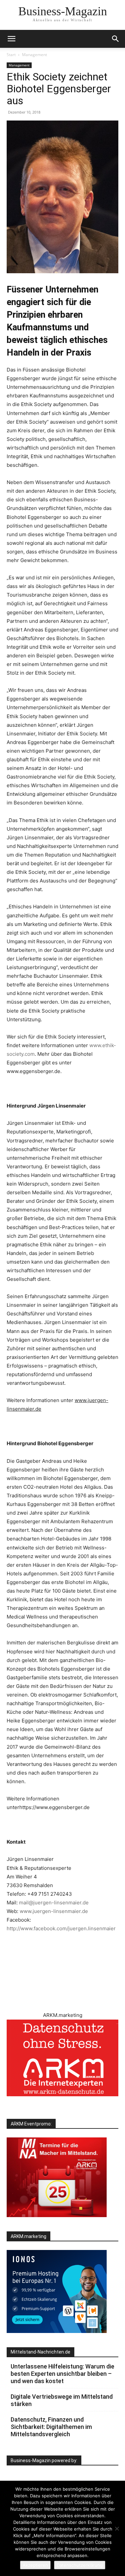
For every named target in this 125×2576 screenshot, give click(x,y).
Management (34, 55)
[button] (116, 39)
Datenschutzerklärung (80, 2565)
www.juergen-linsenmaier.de (54, 1911)
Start (11, 55)
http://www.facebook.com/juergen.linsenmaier (61, 1928)
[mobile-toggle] (11, 39)
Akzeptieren (35, 2565)
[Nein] (117, 2529)
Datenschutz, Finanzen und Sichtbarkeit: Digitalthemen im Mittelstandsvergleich (51, 2427)
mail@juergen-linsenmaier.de (54, 1903)
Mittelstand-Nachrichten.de (40, 2352)
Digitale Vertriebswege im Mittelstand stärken (62, 2400)
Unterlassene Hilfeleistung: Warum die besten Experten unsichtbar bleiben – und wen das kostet (62, 2374)
